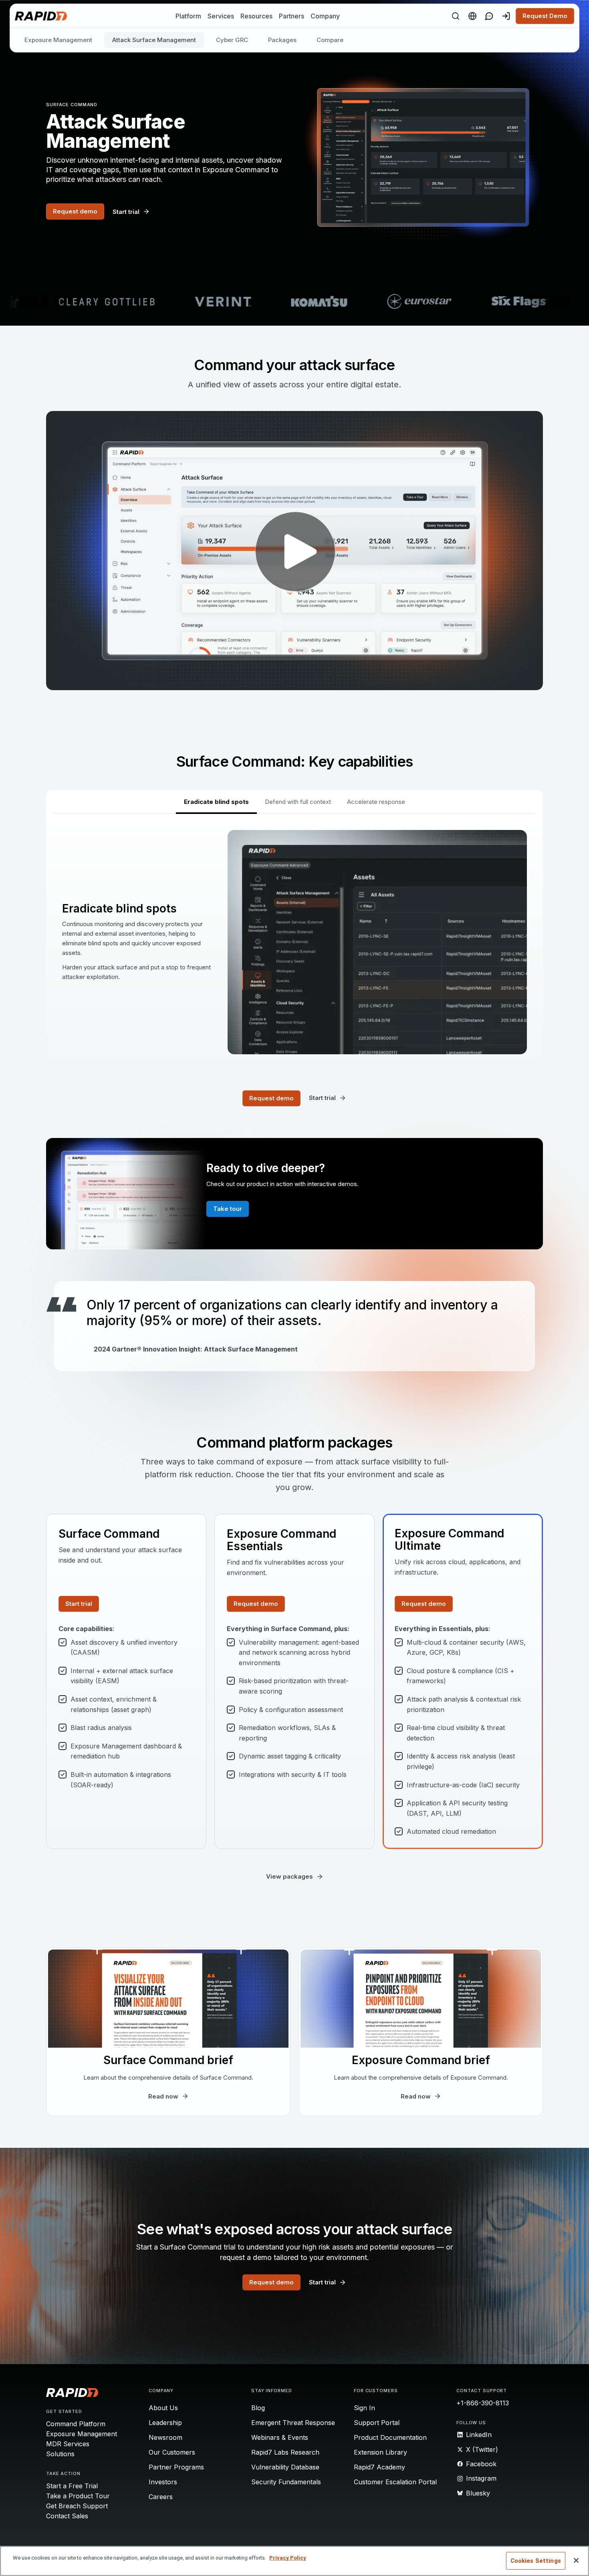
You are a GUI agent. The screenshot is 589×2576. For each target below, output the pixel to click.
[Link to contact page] (489, 16)
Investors (163, 2482)
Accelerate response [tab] (376, 802)
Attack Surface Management (154, 40)
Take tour (228, 1209)
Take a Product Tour (78, 2496)
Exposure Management (58, 40)
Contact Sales (67, 2516)
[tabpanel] (294, 942)
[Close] (576, 2560)
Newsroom (165, 2437)
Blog (258, 2408)
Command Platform (76, 2424)
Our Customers (172, 2452)
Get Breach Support (77, 2506)
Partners (291, 16)
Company (325, 16)
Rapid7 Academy (379, 2467)
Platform (188, 16)
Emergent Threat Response (293, 2423)
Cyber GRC (232, 40)
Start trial (79, 1604)
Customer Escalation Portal (395, 2482)
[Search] (456, 16)
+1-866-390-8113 (483, 2403)
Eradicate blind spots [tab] (216, 802)
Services (221, 16)
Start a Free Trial (72, 2486)
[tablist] (294, 802)
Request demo (75, 211)
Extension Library (380, 2452)
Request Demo (545, 16)
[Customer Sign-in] (506, 16)
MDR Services (68, 2444)
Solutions (60, 2454)
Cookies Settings (536, 2561)
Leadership (165, 2423)
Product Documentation (390, 2437)
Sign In (364, 2408)
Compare (330, 40)
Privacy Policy (288, 2558)
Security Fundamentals (286, 2482)
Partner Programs (176, 2467)
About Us (163, 2408)
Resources (256, 16)
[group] (294, 302)
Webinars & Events (280, 2437)
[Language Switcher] (472, 16)
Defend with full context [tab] (298, 802)
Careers (161, 2497)
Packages (282, 40)
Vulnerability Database (285, 2467)
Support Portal (377, 2423)
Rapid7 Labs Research (285, 2452)
